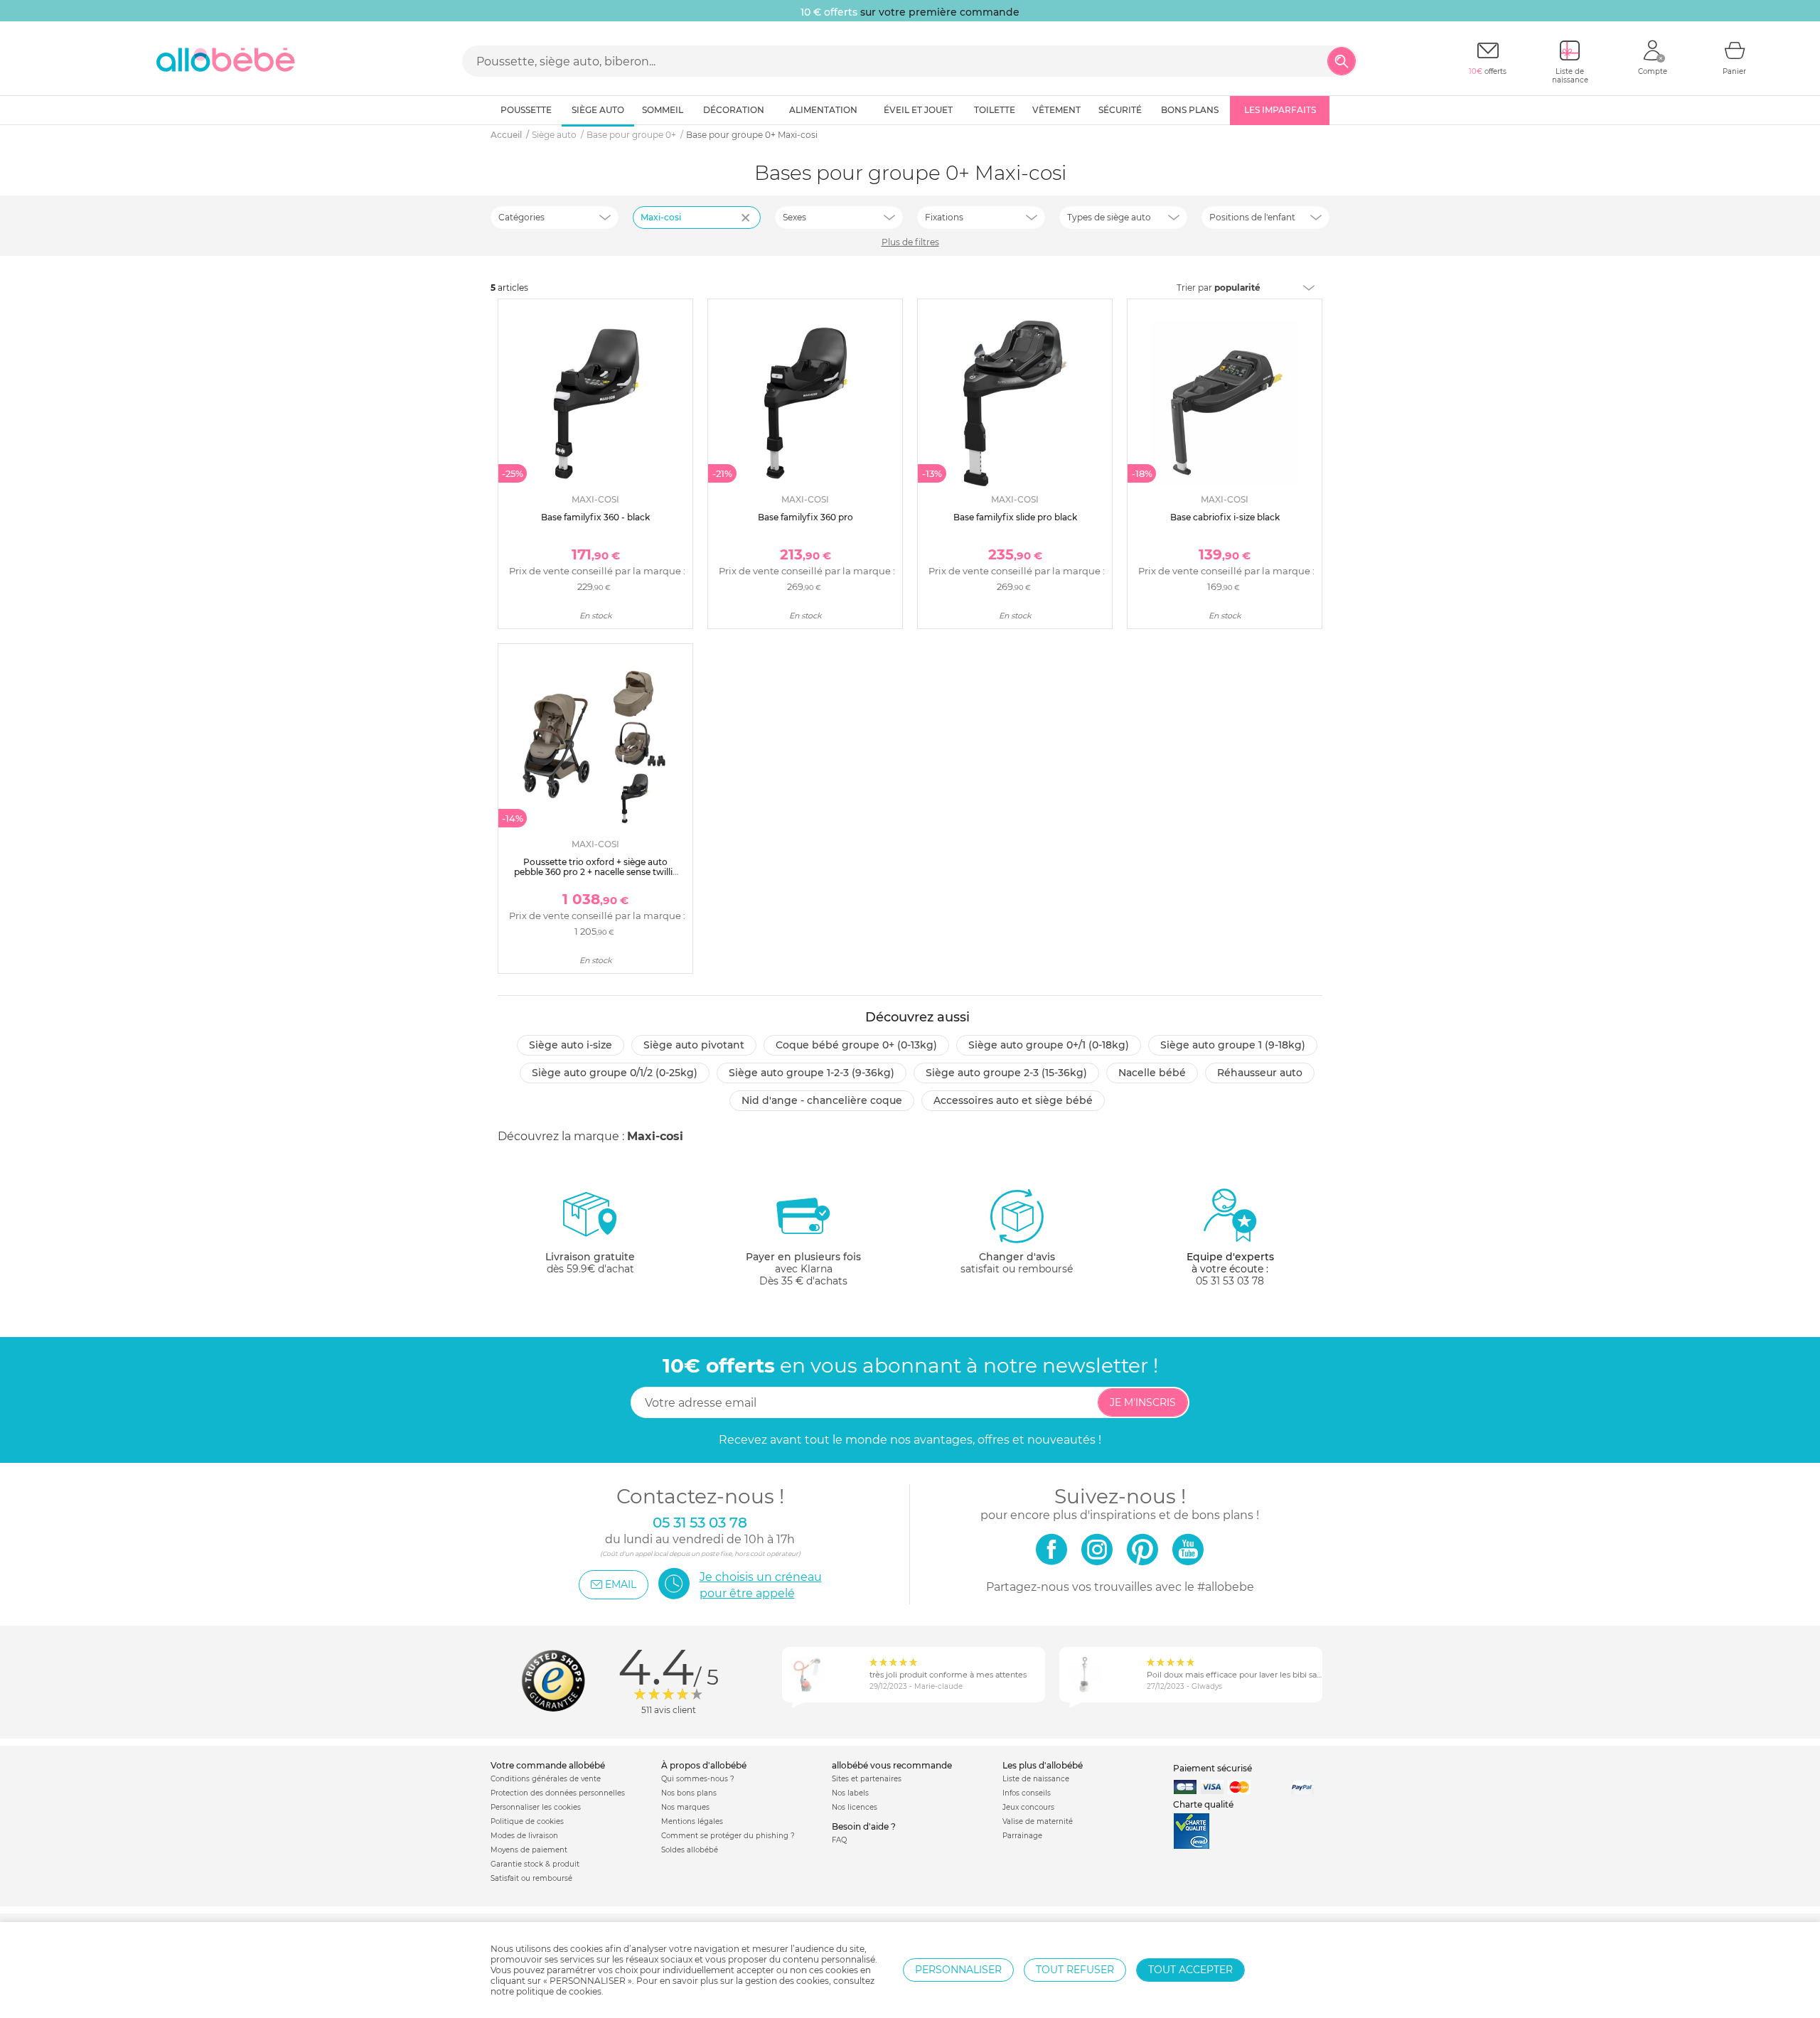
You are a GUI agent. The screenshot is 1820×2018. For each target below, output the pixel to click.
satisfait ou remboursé (1017, 1263)
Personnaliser (958, 1970)
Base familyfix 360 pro (805, 517)
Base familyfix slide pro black (1015, 517)
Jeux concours (1028, 1807)
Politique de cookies (527, 1821)
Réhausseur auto (1260, 1073)
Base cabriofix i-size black (1225, 517)
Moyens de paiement (529, 1850)
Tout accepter (1190, 1970)
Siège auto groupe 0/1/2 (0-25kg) (615, 1073)
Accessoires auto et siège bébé (1013, 1100)
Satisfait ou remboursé (531, 1878)
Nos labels (850, 1793)
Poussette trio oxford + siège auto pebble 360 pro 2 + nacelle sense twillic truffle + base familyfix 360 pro (596, 872)
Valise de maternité (1038, 1821)
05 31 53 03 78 (1230, 1281)
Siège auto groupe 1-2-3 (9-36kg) (812, 1073)
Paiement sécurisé (1213, 1768)
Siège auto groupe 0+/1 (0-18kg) (1049, 1045)
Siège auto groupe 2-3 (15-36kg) (1006, 1073)
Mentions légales (692, 1821)
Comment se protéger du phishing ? (728, 1836)
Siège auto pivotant (694, 1045)
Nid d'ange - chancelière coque (822, 1100)
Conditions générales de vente (546, 1779)
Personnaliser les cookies (536, 1807)
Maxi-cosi (661, 217)
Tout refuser (1075, 1970)
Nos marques (685, 1807)
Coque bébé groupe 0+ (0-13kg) (856, 1045)
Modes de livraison (524, 1836)
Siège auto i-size (571, 1045)
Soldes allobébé (690, 1850)
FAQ (839, 1840)
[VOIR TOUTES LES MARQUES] (747, 227)
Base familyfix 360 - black (595, 517)
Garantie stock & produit (535, 1864)
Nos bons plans (689, 1793)
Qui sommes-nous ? (698, 1779)
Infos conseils (1027, 1793)
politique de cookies (559, 1991)
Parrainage (1022, 1836)
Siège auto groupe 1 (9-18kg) (1233, 1045)
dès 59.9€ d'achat (590, 1263)
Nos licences (855, 1807)
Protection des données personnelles (558, 1793)
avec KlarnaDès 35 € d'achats (803, 1269)
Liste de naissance (1036, 1779)
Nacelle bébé (1152, 1073)
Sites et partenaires (867, 1779)
